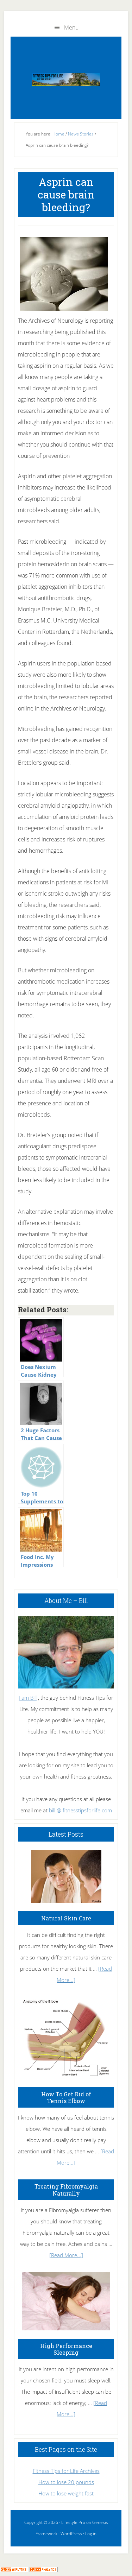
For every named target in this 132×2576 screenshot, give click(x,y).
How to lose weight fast (66, 2493)
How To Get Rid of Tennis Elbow (66, 2097)
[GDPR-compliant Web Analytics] (14, 2570)
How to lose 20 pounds (66, 2482)
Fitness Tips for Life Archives (66, 2471)
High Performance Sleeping (66, 2349)
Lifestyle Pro (73, 2522)
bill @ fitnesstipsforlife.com (80, 1810)
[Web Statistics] (44, 2570)
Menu (71, 27)
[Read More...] (66, 2255)
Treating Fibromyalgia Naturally (66, 2190)
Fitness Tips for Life (66, 80)
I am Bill (28, 1698)
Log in (91, 2534)
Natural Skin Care (66, 1918)
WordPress (71, 2534)
